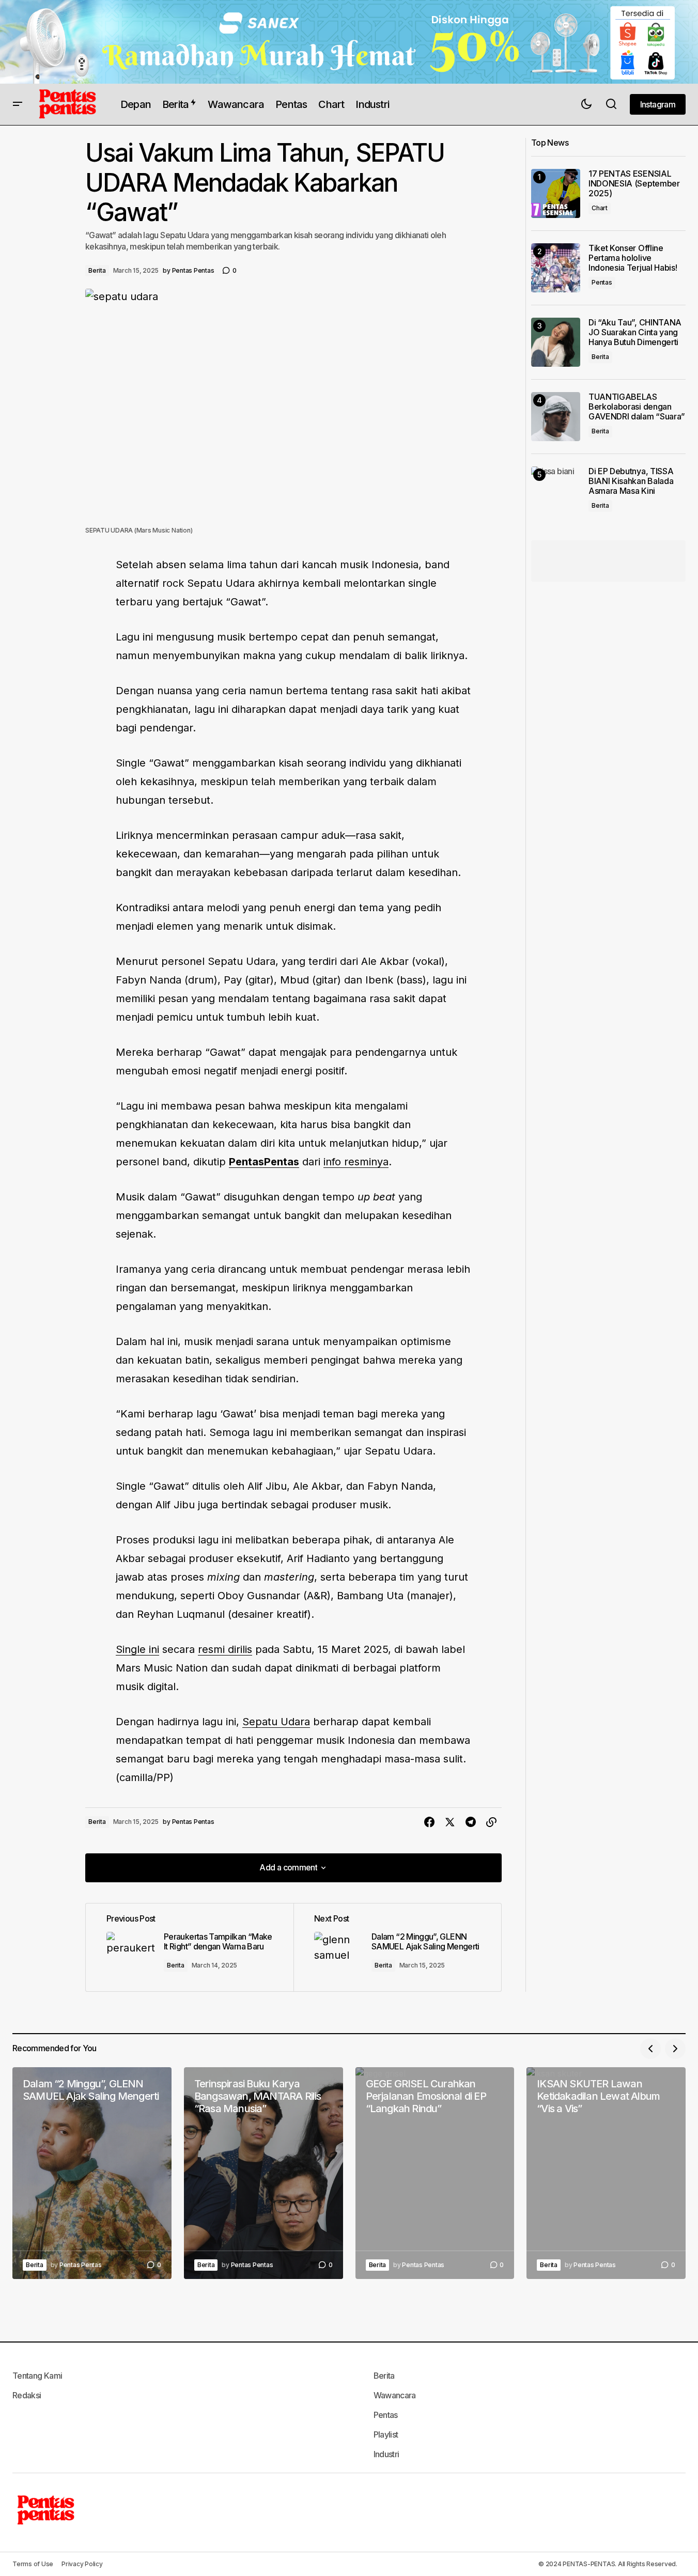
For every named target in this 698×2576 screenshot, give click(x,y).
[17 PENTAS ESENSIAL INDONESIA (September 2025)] (556, 193)
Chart (600, 208)
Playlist (386, 2434)
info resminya (356, 1162)
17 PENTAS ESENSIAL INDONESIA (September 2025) (634, 184)
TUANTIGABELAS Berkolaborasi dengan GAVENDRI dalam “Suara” (637, 407)
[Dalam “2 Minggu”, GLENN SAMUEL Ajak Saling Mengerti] (397, 1947)
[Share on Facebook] (429, 1822)
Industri (386, 2454)
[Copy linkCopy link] (491, 1822)
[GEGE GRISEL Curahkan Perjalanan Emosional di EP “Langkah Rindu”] (435, 2173)
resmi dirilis (225, 1649)
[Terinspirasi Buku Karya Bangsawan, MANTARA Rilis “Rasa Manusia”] (263, 2173)
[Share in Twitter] (450, 1822)
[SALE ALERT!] (349, 42)
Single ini (137, 1649)
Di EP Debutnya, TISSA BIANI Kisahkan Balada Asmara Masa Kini (631, 481)
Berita (97, 270)
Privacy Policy (82, 2564)
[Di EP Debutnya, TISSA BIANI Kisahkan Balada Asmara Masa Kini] (556, 491)
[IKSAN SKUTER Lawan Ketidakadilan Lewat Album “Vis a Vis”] (606, 2173)
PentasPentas (264, 1162)
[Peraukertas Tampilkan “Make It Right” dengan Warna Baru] (190, 1947)
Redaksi (27, 2395)
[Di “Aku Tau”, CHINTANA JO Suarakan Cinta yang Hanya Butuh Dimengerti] (556, 342)
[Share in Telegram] (471, 1822)
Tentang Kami (37, 2376)
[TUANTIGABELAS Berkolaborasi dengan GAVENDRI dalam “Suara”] (556, 417)
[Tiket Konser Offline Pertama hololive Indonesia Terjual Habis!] (556, 268)
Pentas (602, 283)
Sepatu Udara (276, 1722)
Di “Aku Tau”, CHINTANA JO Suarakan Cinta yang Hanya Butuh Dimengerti (635, 332)
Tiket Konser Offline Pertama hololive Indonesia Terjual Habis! (633, 258)
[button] (18, 104)
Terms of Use (33, 2564)
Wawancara (395, 2395)
